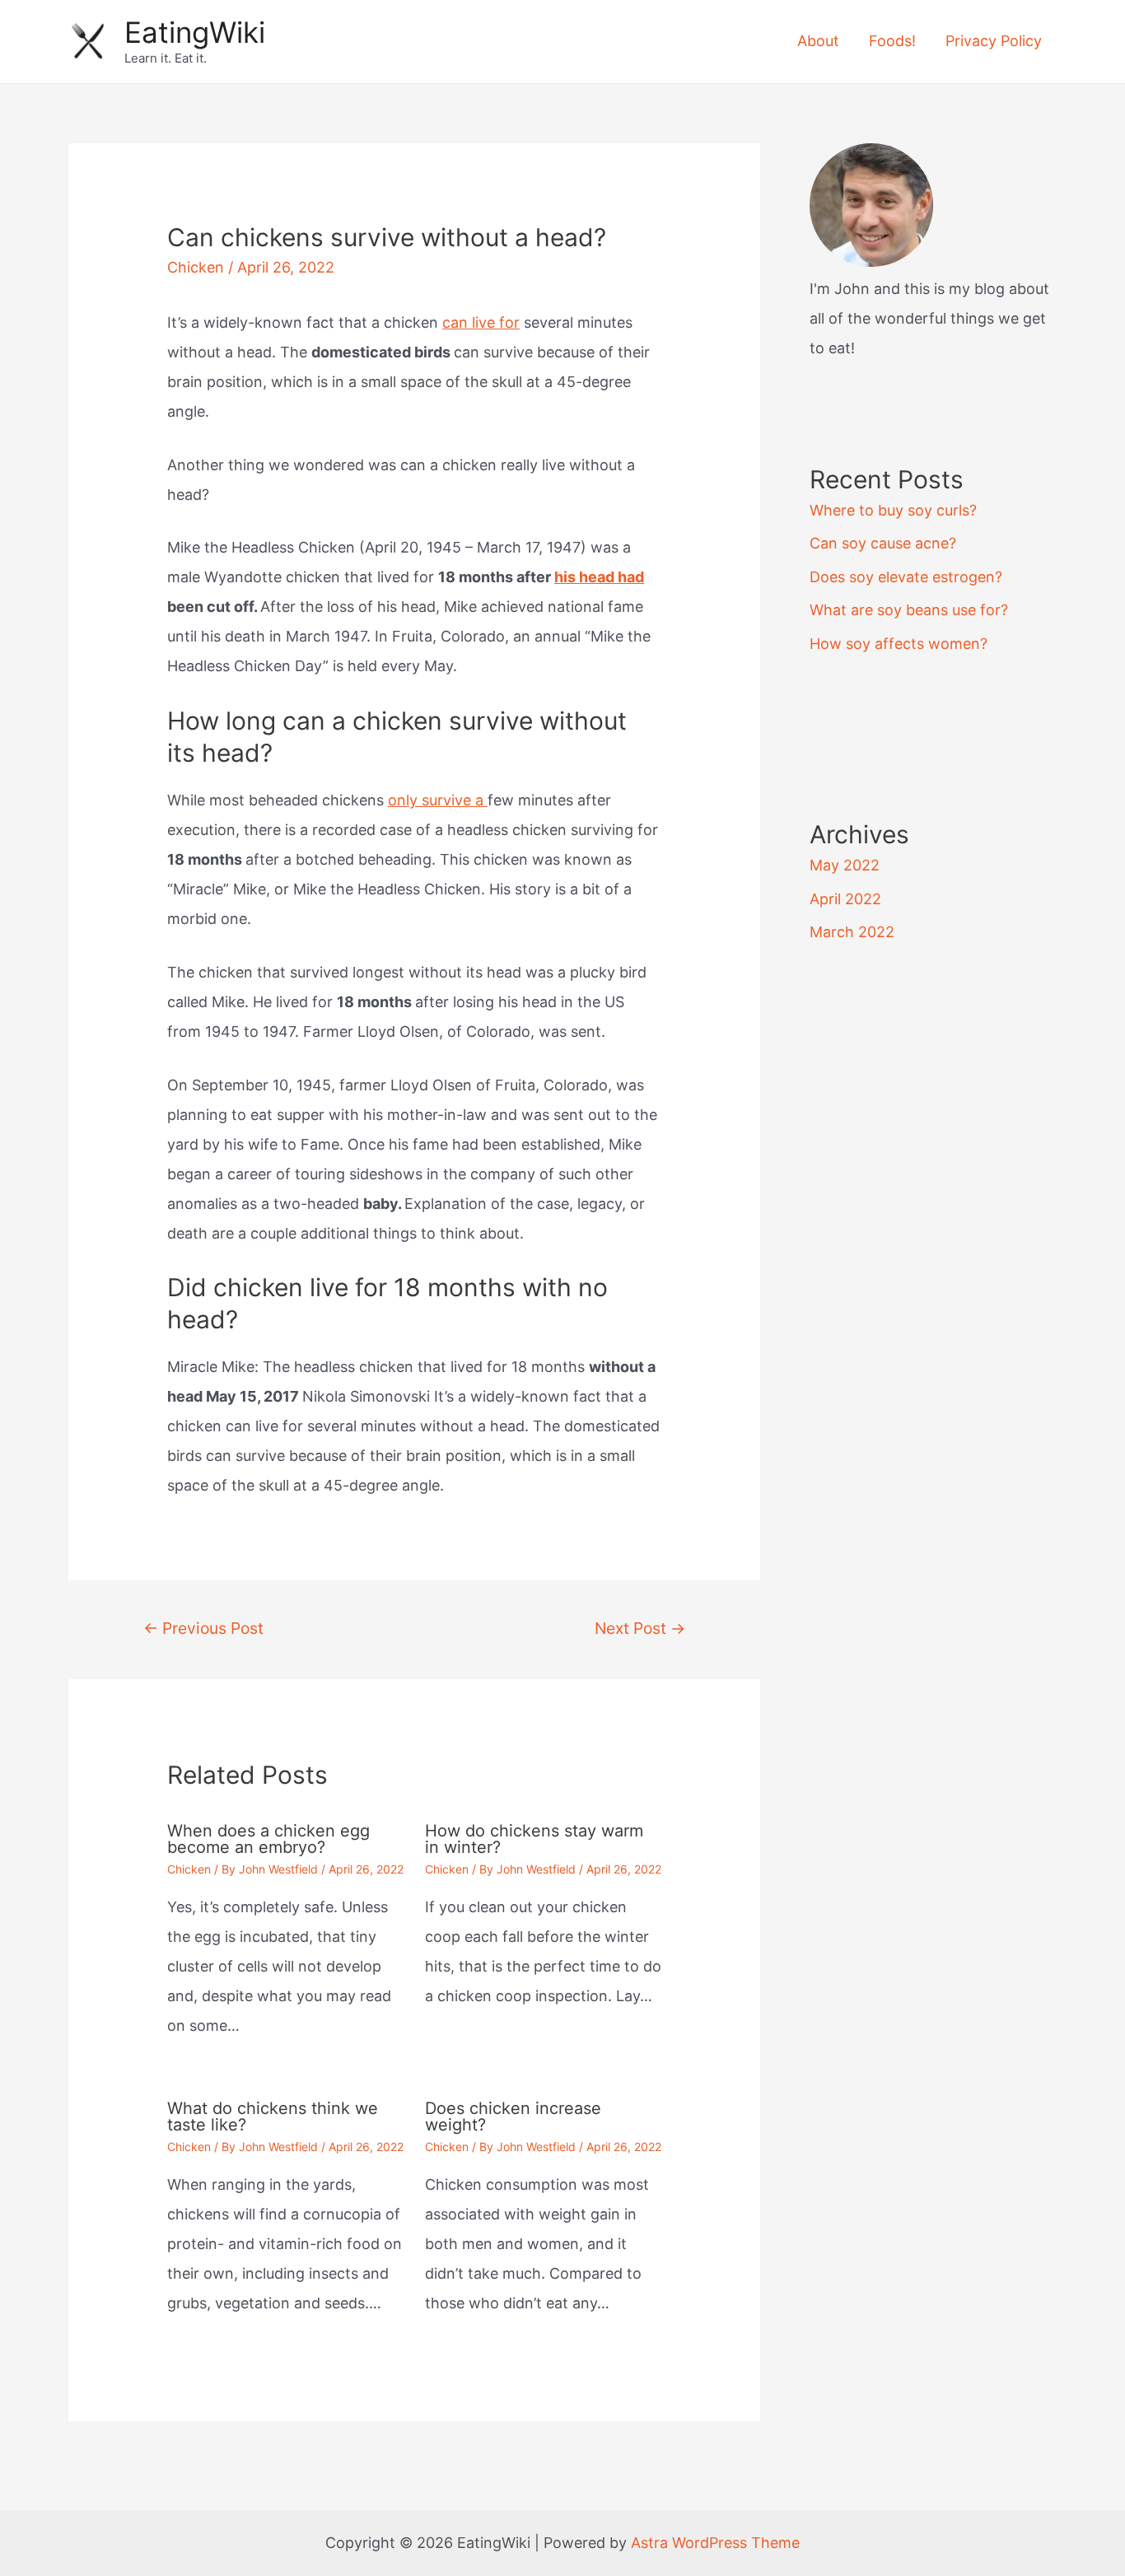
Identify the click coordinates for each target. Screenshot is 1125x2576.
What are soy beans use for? (909, 610)
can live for (481, 322)
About (818, 41)
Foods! (892, 41)
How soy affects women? (899, 644)
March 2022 (852, 932)
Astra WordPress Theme (715, 2543)
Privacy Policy (994, 41)
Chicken (196, 267)
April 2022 (845, 899)
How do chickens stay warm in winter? (534, 1839)
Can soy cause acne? (883, 543)
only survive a (438, 800)
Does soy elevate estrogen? (906, 577)
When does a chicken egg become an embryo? (268, 1839)
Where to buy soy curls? (893, 510)
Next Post (640, 1628)
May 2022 (845, 865)
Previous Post (203, 1628)
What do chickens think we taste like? (273, 2116)
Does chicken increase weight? (513, 2116)
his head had (599, 577)
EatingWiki (195, 32)
